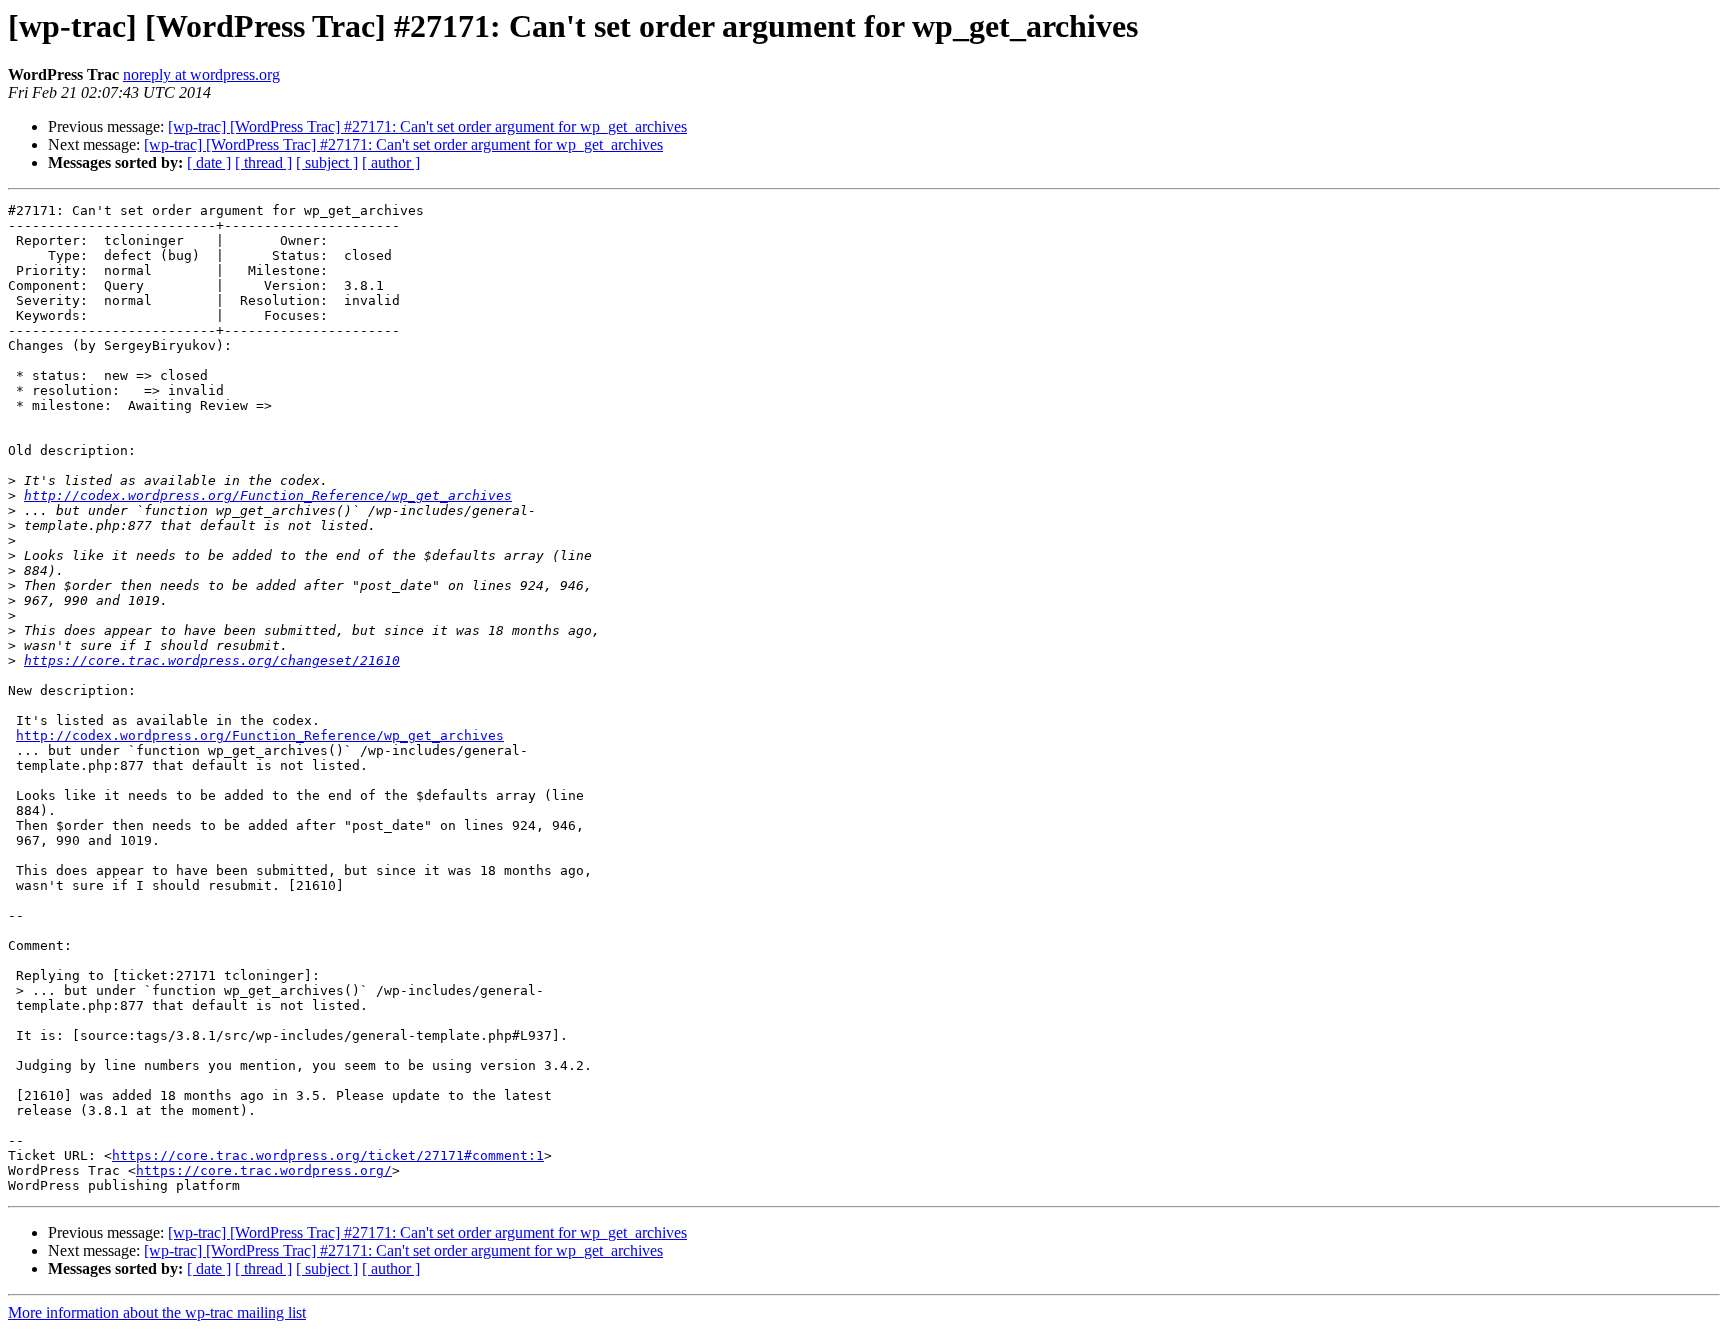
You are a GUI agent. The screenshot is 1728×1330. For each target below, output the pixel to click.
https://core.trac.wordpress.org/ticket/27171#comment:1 (328, 1155)
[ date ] (209, 162)
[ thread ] (263, 162)
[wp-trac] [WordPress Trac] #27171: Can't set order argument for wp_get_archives (427, 126)
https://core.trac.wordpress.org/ (264, 1170)
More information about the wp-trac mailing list (157, 1312)
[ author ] (391, 162)
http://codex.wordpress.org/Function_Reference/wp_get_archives (268, 495)
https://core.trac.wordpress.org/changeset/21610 (212, 660)
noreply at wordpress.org (201, 74)
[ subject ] (327, 162)
